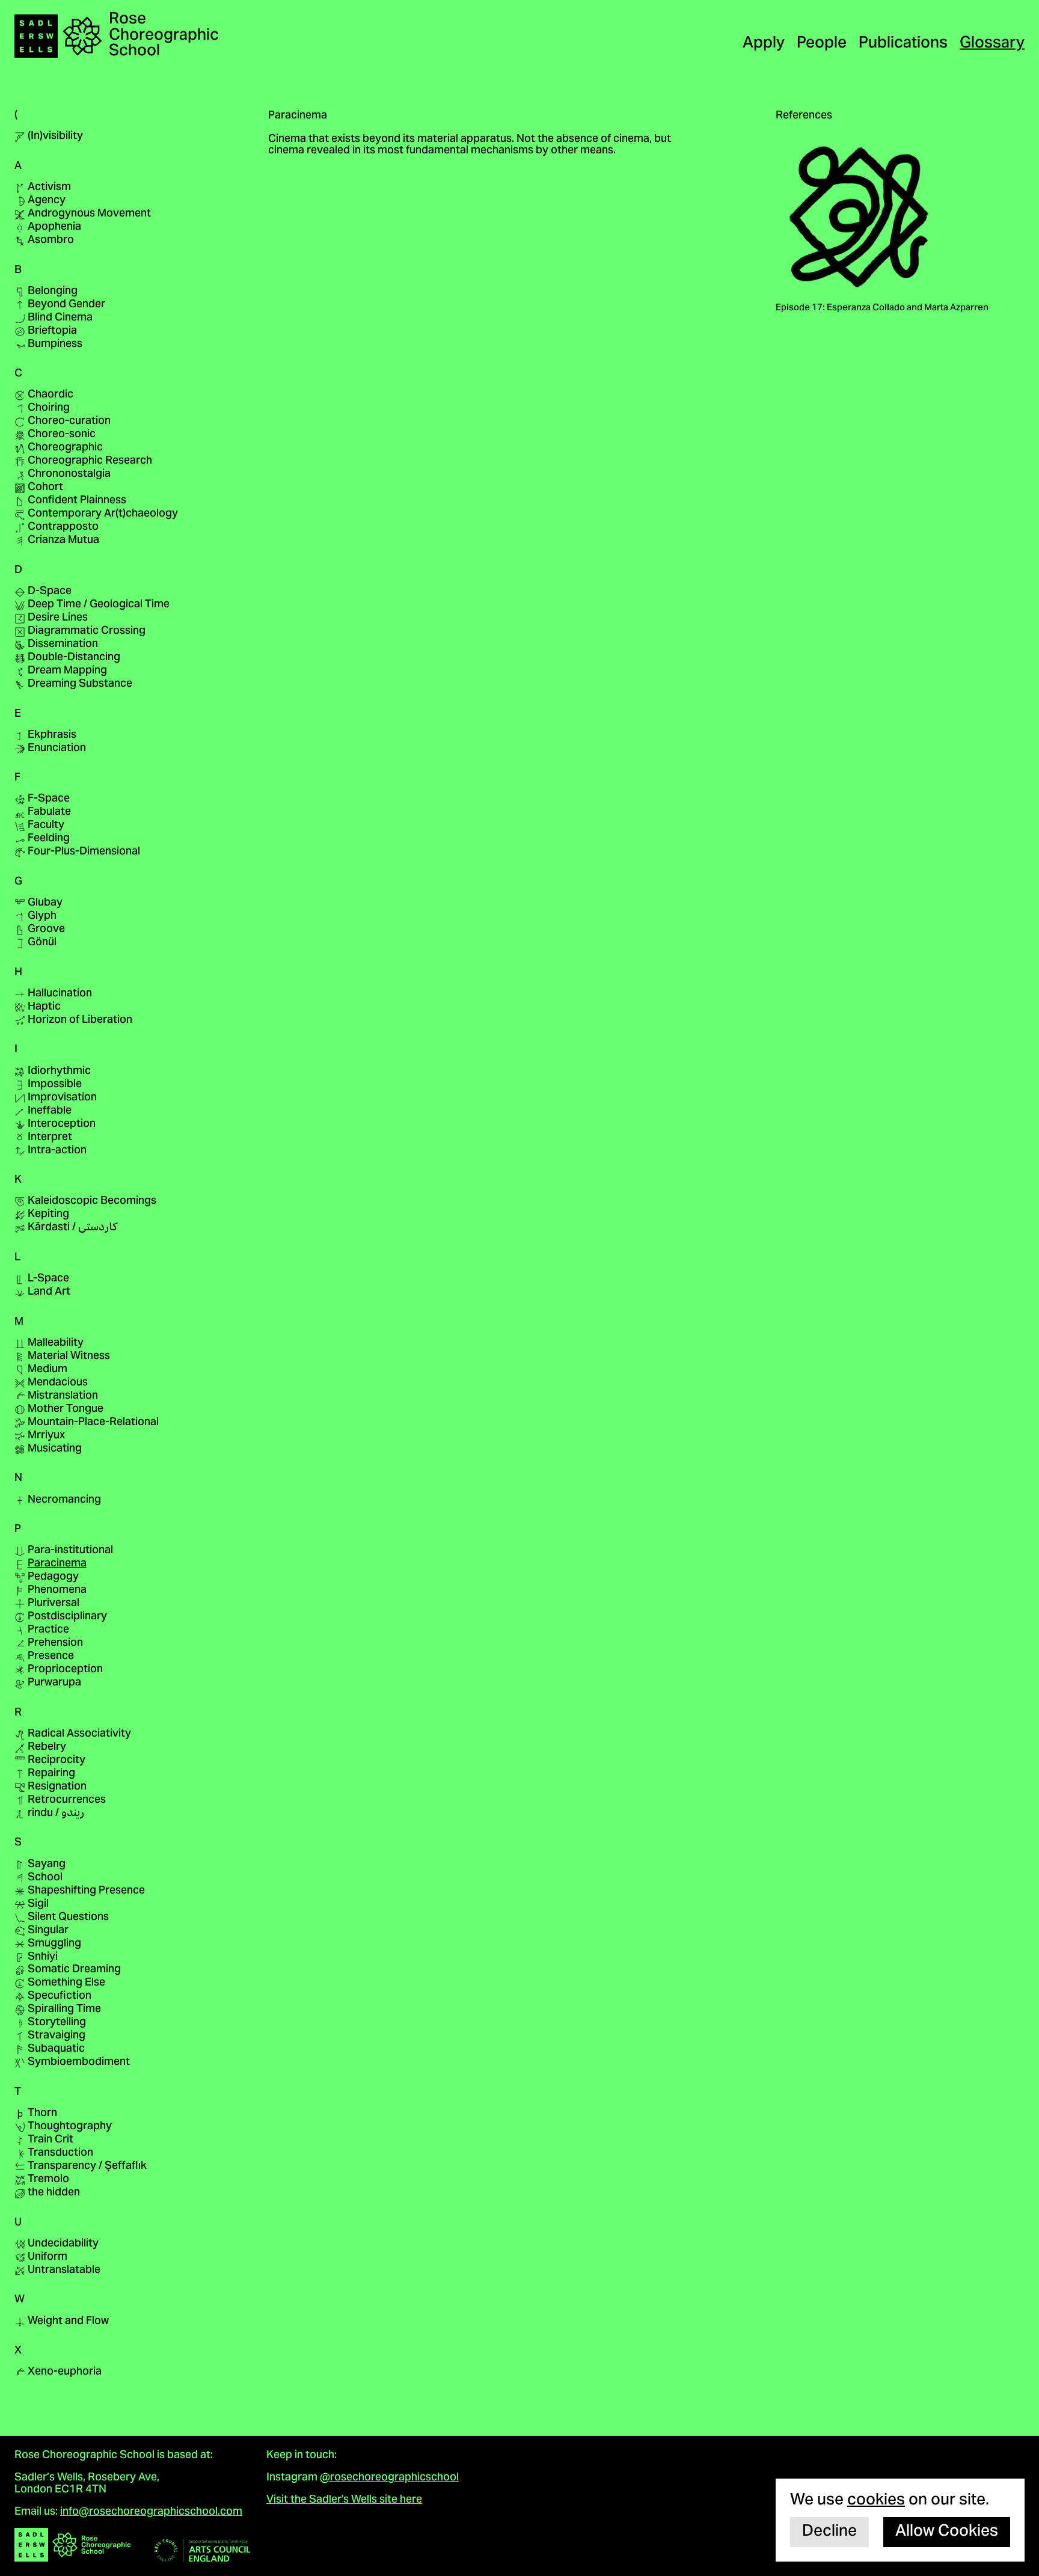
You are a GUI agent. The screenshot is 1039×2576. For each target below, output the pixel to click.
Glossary (992, 44)
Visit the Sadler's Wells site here (344, 2500)
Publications (903, 44)
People (822, 44)
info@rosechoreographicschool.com (151, 2512)
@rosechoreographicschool (389, 2478)
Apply (764, 44)
